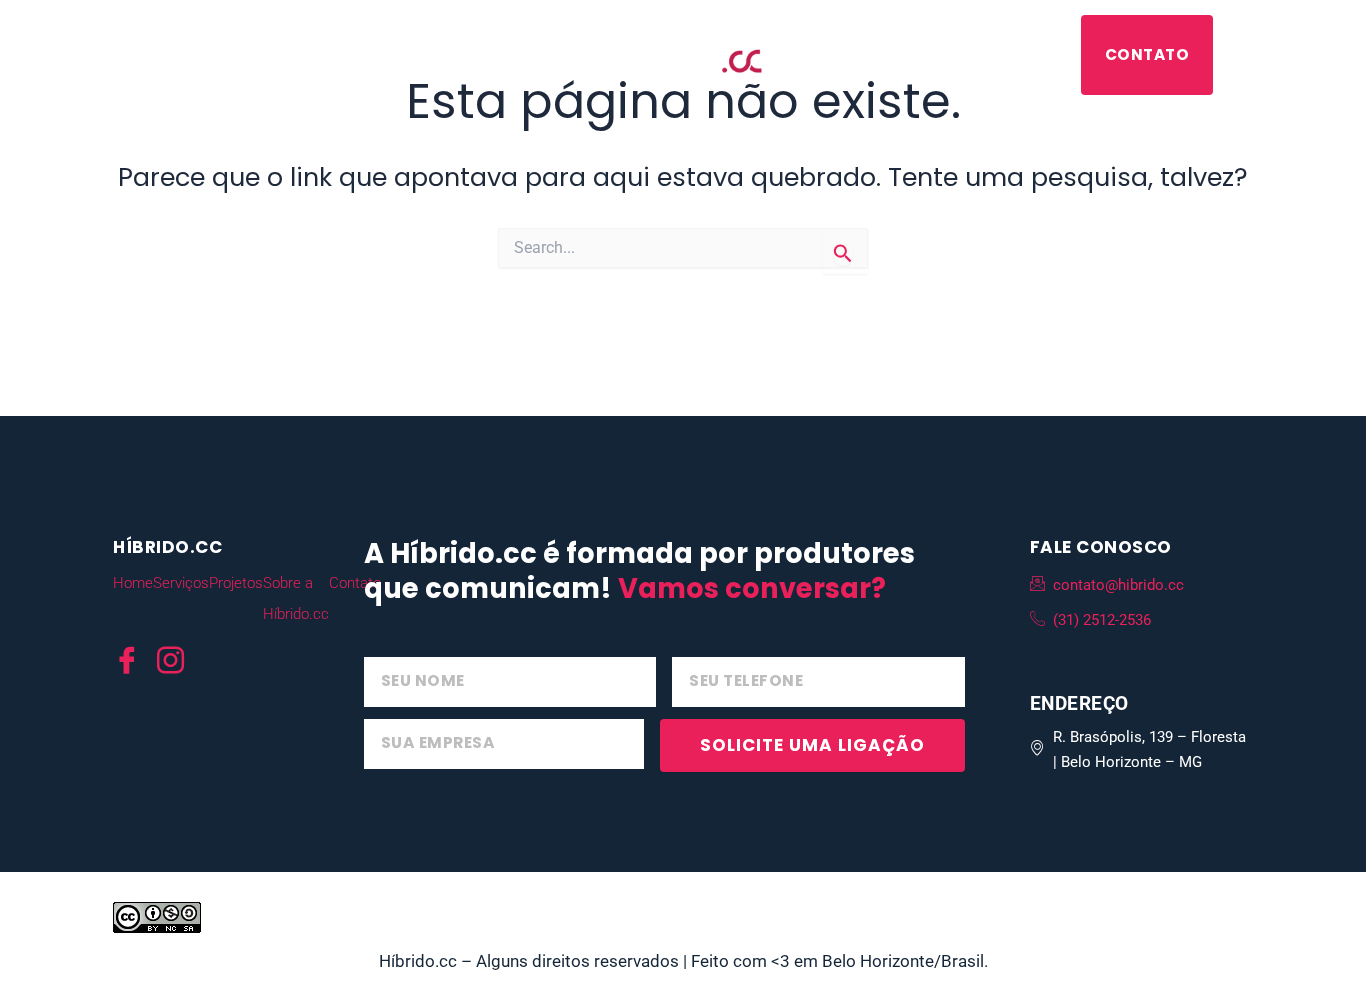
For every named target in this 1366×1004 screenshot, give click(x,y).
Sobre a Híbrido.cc (980, 54)
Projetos (324, 54)
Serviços (209, 54)
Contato (1147, 54)
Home (133, 583)
